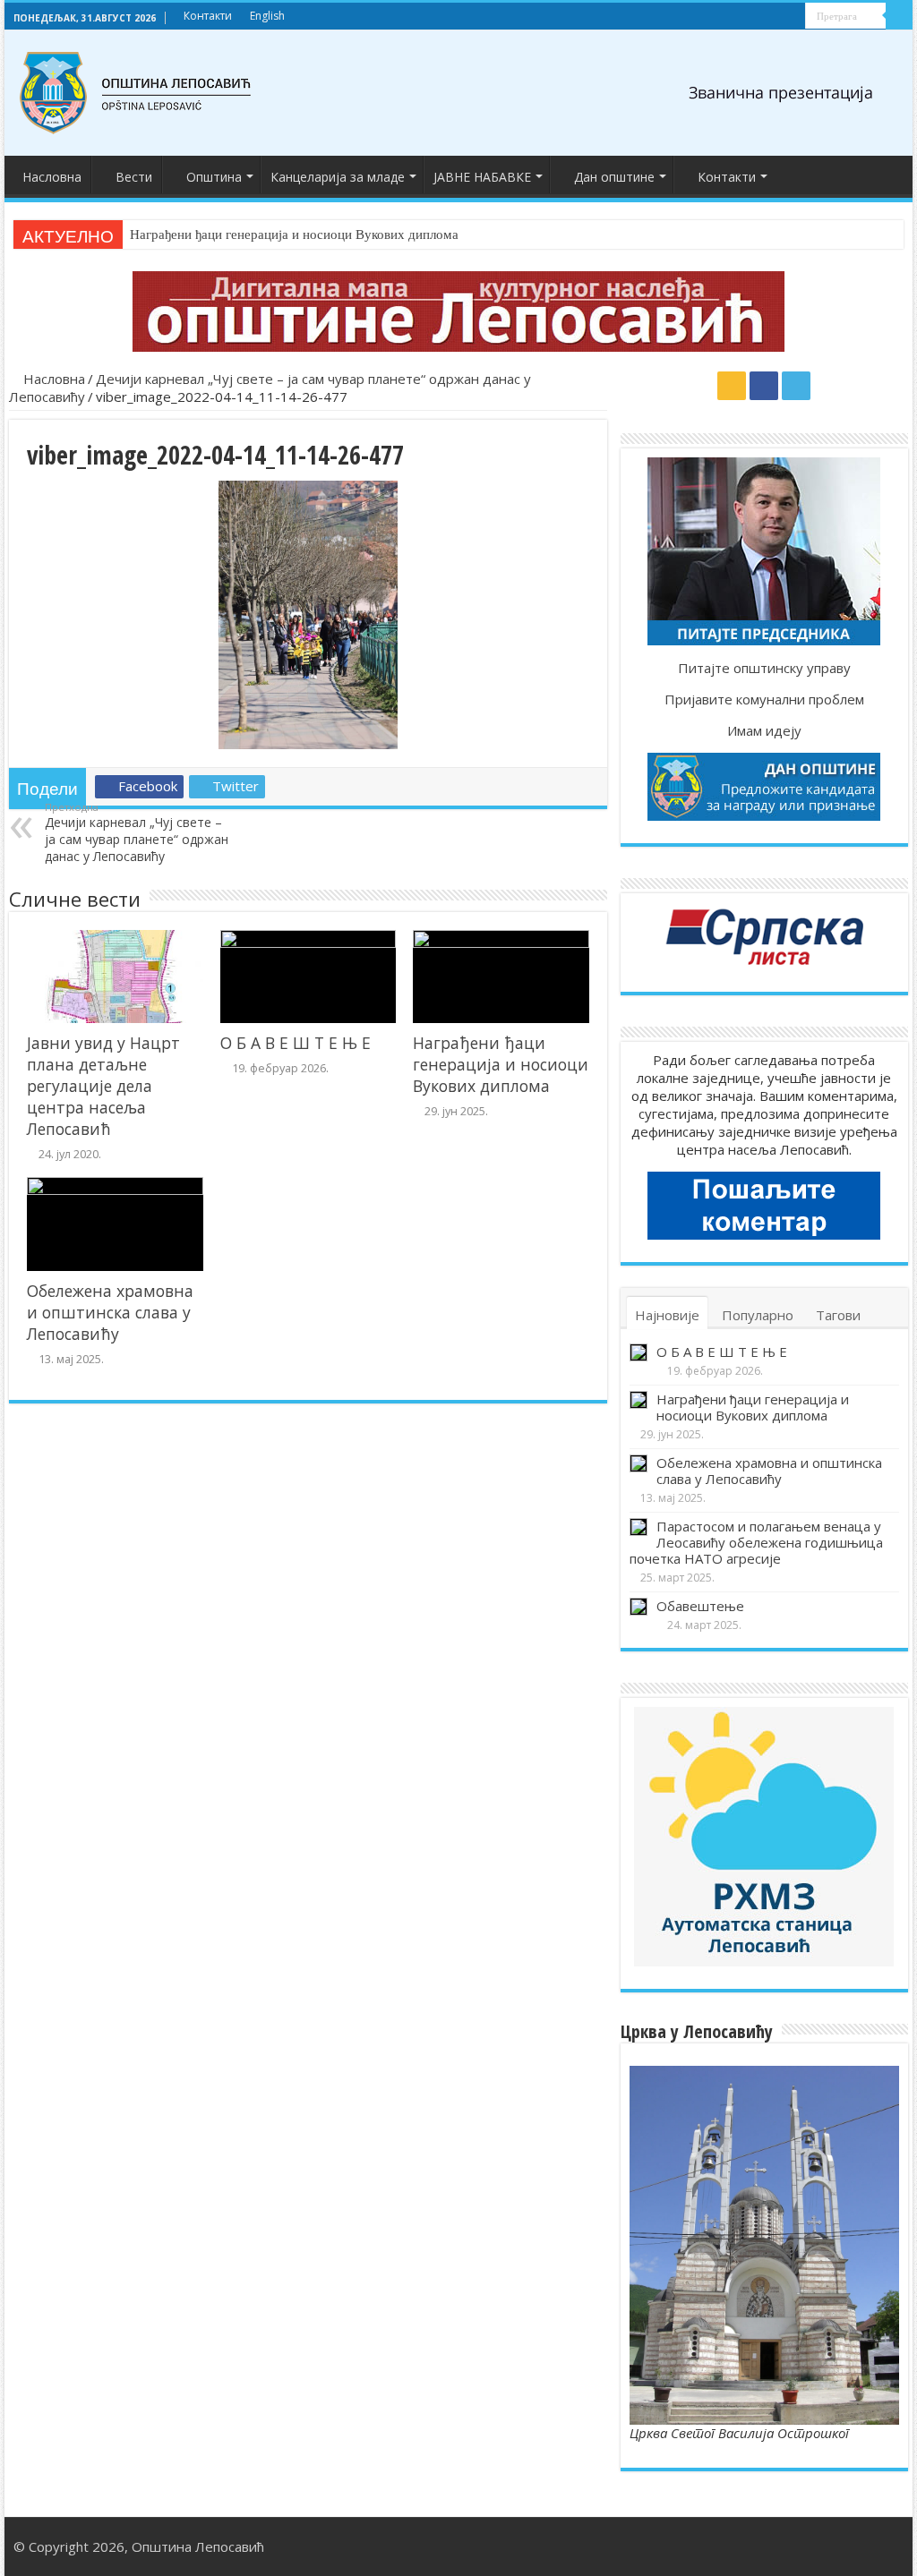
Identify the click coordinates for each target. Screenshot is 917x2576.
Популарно (758, 1315)
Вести (134, 177)
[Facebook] (775, 17)
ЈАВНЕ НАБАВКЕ (482, 177)
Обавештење (700, 1606)
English (267, 16)
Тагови (838, 1315)
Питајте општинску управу (764, 668)
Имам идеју (764, 730)
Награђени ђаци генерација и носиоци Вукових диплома (294, 235)
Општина (214, 177)
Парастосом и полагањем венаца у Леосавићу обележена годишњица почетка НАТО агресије (756, 1542)
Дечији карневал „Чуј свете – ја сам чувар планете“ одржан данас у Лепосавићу (137, 832)
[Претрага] (899, 16)
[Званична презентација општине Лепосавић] (137, 93)
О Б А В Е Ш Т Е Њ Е (296, 1043)
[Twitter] (792, 17)
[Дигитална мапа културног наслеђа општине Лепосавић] (458, 311)
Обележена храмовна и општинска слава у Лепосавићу (110, 1312)
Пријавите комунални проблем (764, 699)
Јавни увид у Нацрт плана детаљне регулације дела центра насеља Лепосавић (103, 1086)
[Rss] (758, 17)
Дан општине (614, 177)
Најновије (667, 1315)
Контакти (208, 16)
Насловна (52, 177)
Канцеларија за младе (338, 177)
